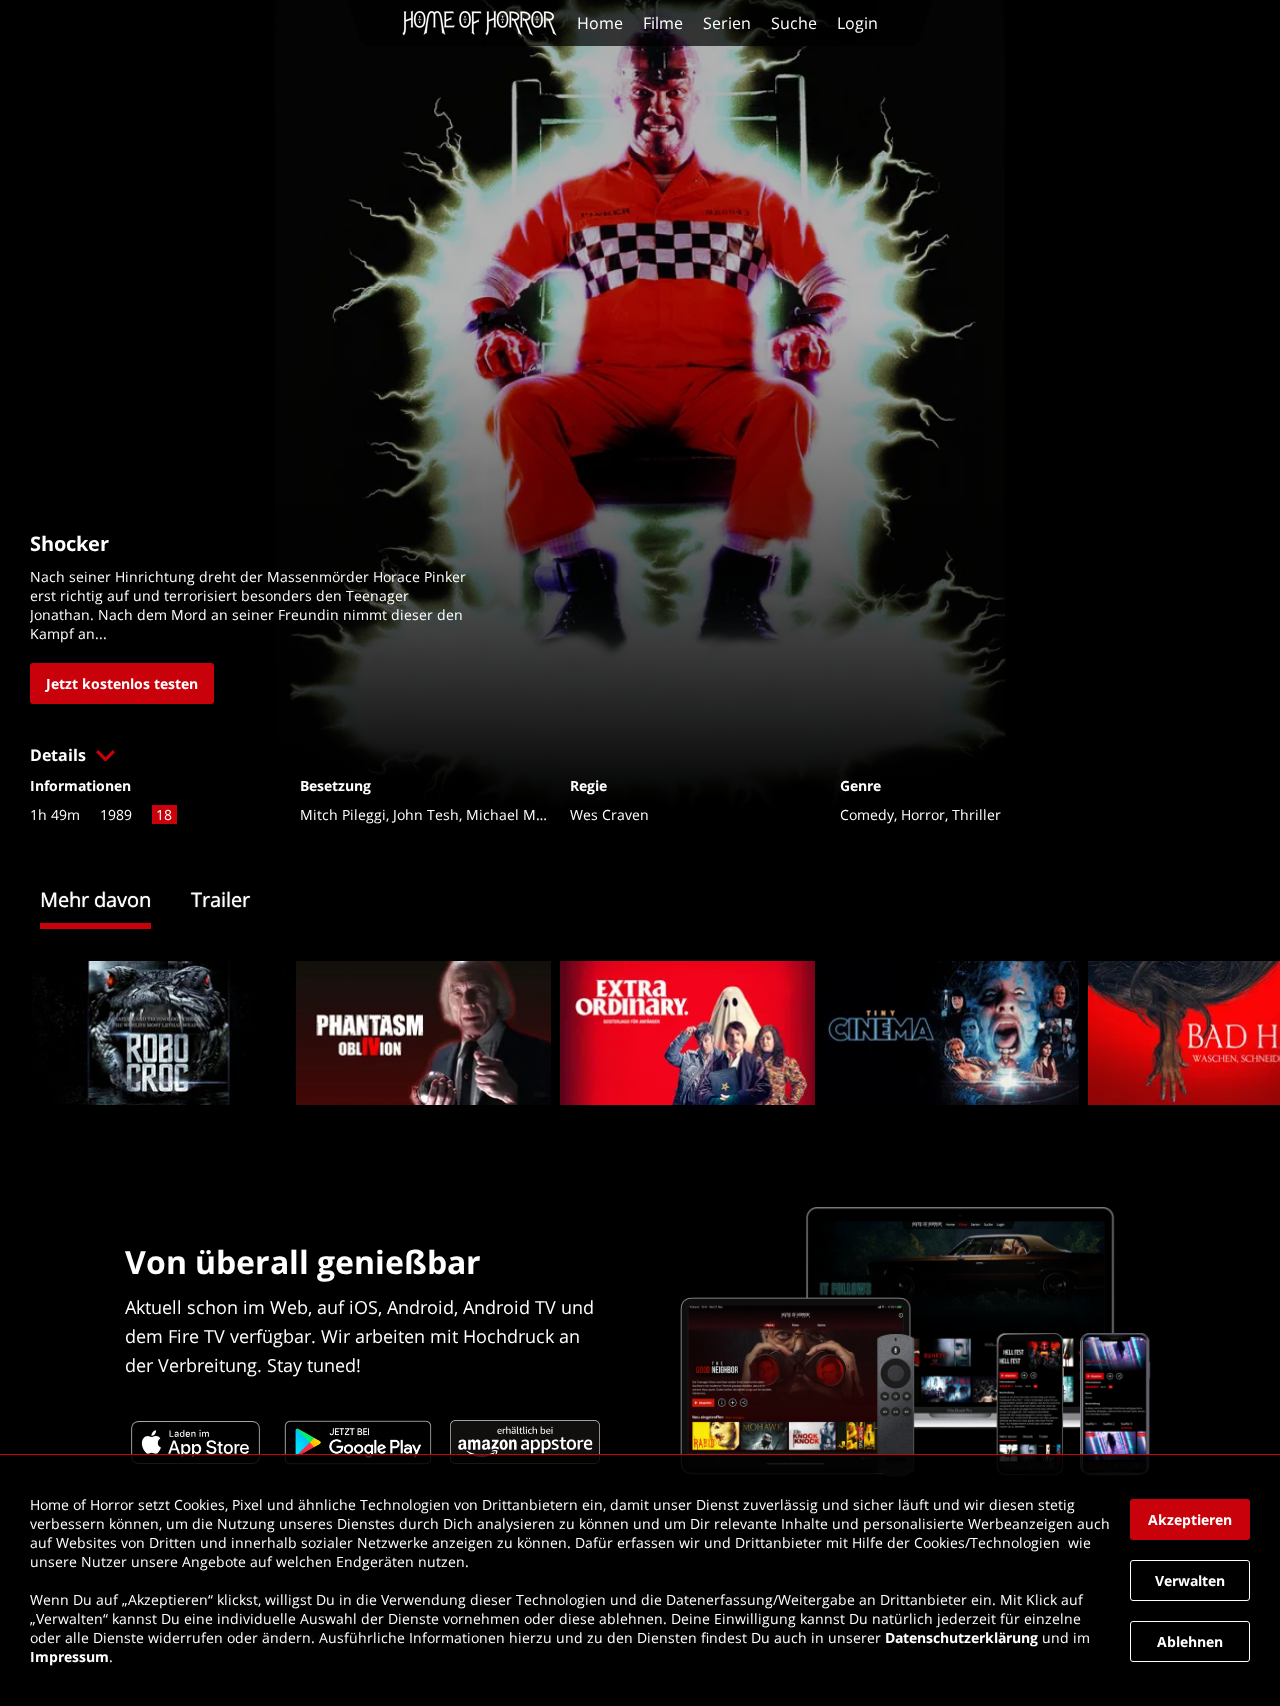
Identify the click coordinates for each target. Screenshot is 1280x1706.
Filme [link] (663, 23)
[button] (640, 755)
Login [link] (857, 23)
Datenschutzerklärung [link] (961, 1637)
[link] (484, 23)
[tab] (115, 902)
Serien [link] (727, 23)
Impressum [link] (69, 1656)
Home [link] (600, 23)
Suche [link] (794, 23)
